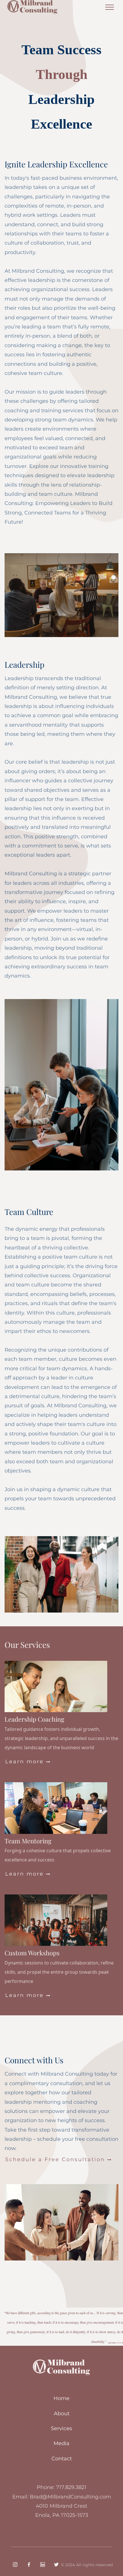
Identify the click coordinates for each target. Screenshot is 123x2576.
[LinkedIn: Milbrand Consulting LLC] (43, 2565)
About (62, 2414)
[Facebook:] (29, 2565)
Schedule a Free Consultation (59, 2159)
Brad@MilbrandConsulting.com (70, 2497)
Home (61, 2398)
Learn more (28, 1762)
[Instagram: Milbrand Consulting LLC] (15, 2565)
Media (61, 2443)
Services (61, 2428)
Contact (62, 2459)
